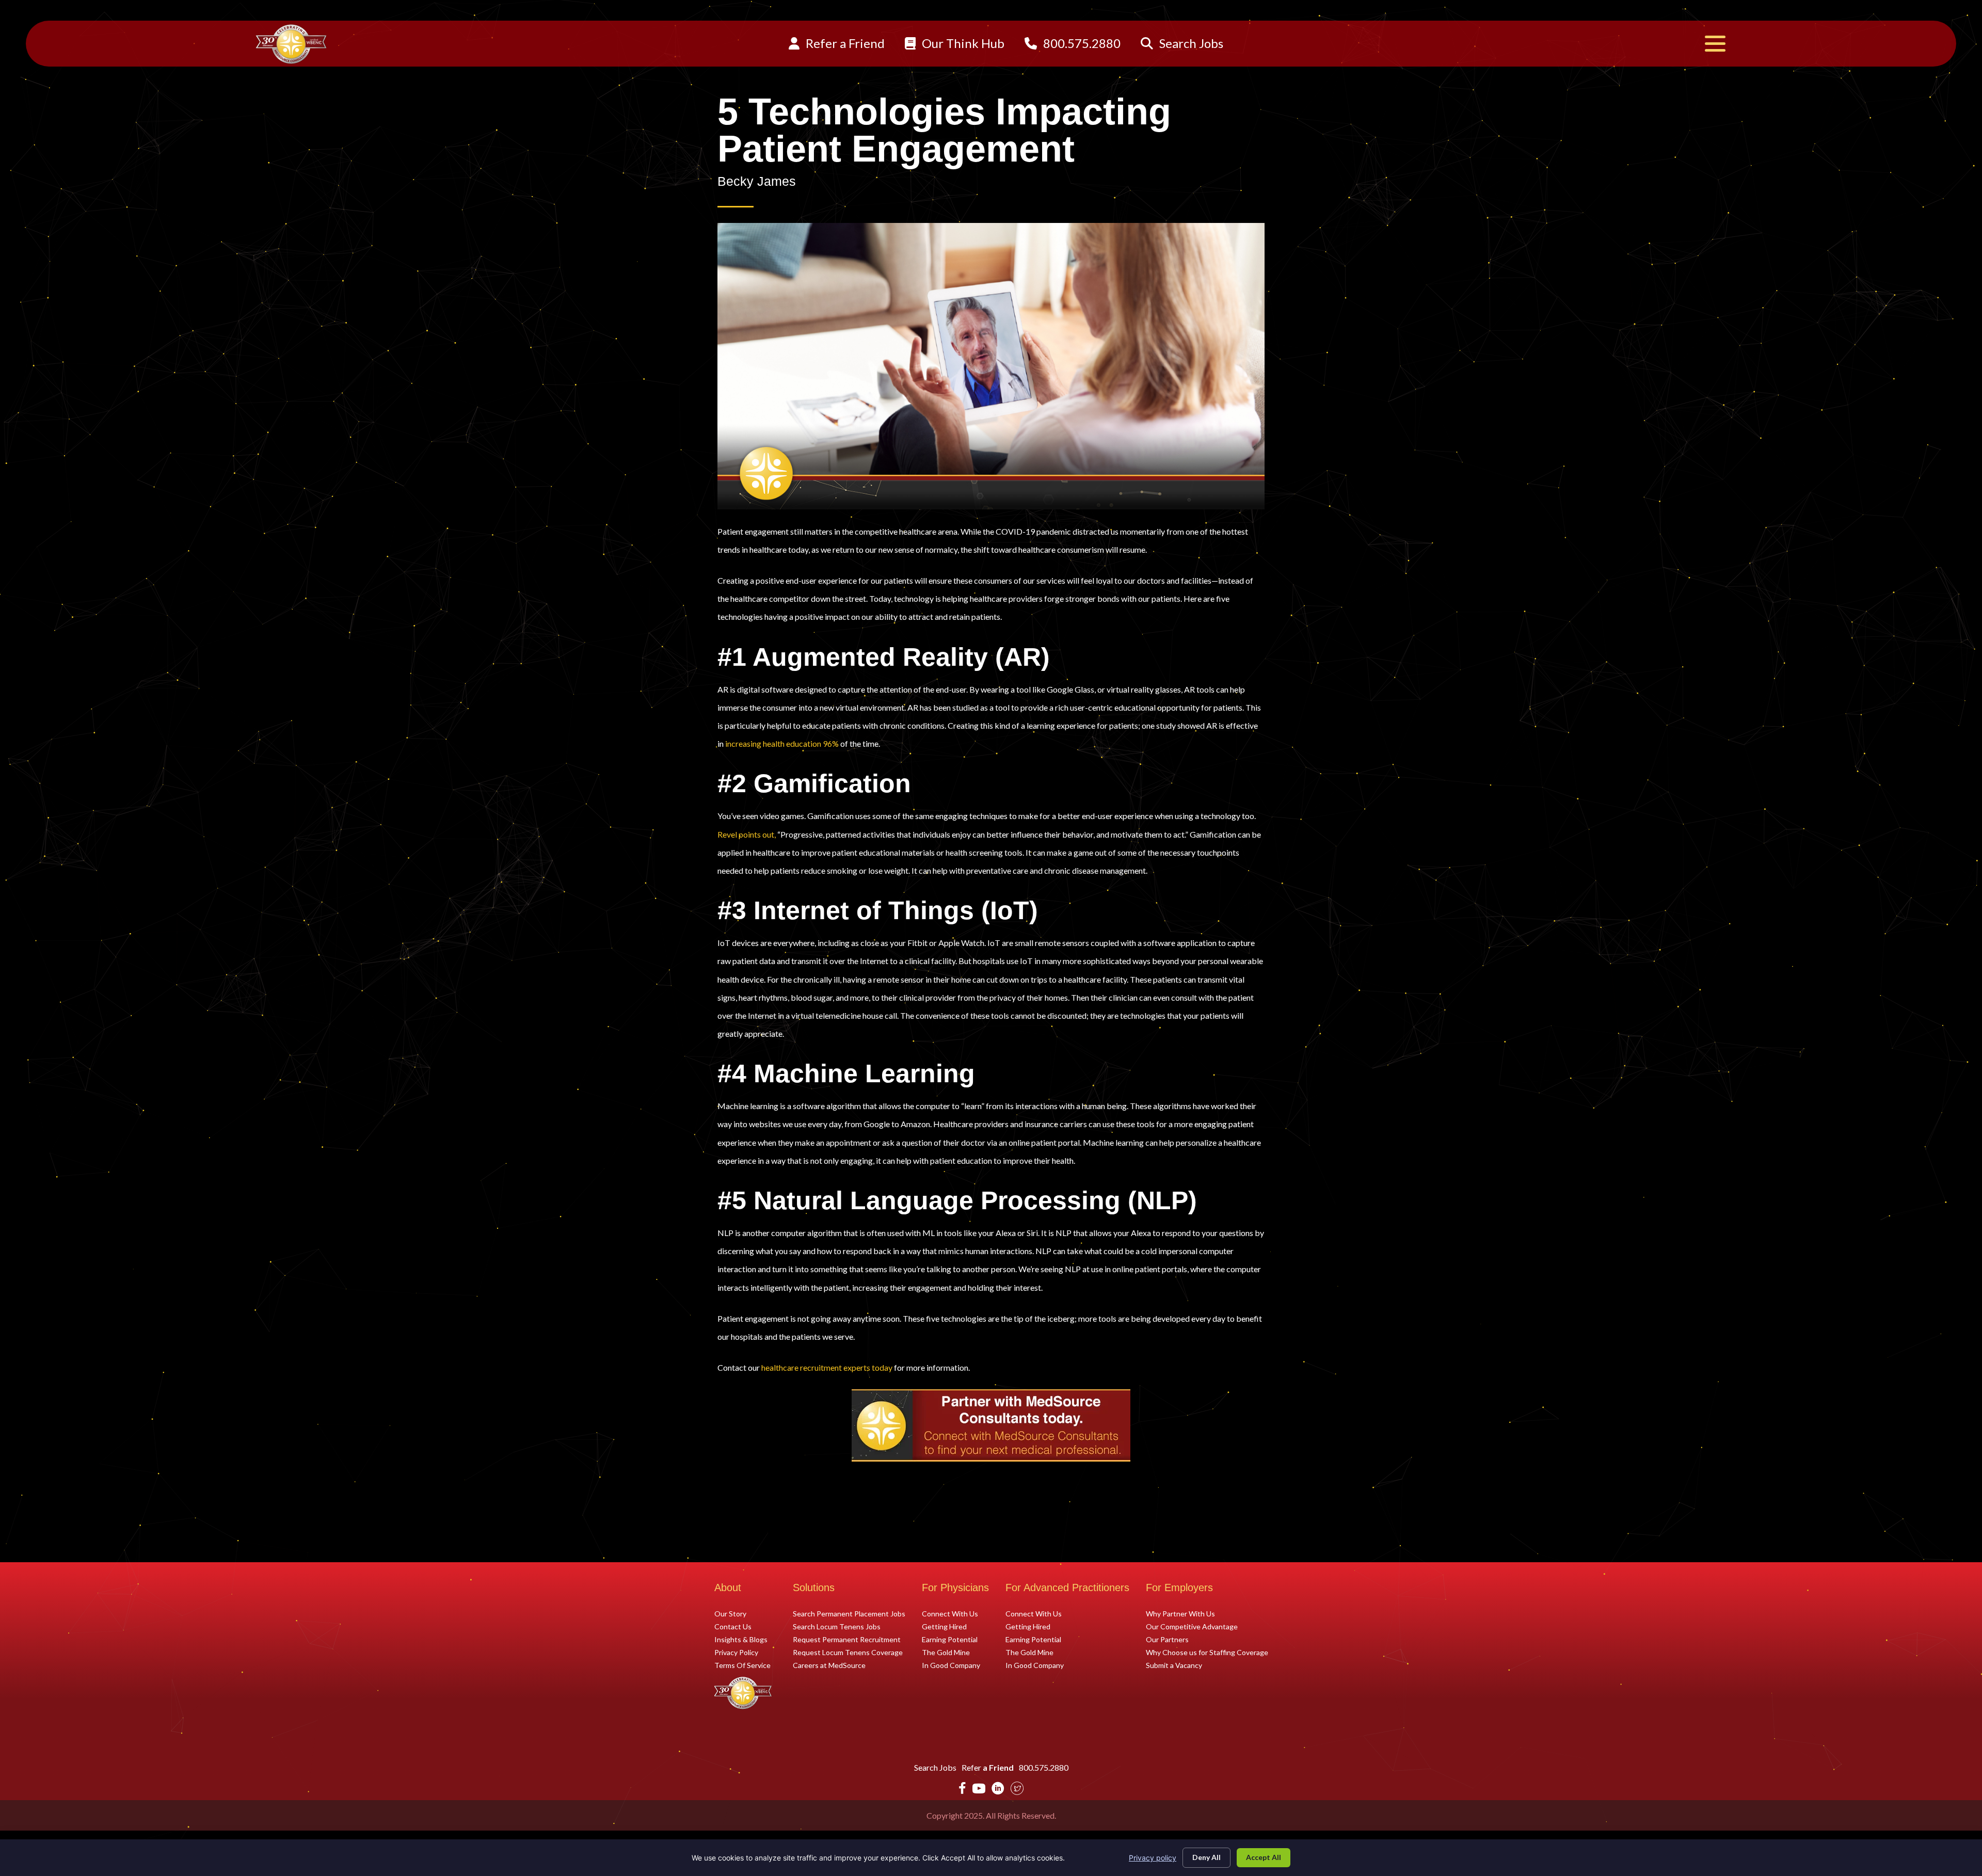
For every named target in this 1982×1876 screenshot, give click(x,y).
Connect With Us (950, 1613)
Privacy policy (1153, 1858)
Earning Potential (950, 1639)
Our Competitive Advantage (1192, 1626)
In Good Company (951, 1665)
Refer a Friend (844, 43)
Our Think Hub (962, 43)
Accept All (1264, 1857)
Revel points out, (747, 834)
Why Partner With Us (1180, 1613)
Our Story (730, 1613)
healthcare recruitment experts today (827, 1367)
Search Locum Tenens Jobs (837, 1626)
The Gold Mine (946, 1652)
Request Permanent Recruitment (847, 1639)
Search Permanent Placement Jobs (849, 1613)
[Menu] (1715, 44)
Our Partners (1167, 1639)
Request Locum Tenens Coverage (848, 1652)
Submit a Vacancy (1174, 1665)
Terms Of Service (742, 1665)
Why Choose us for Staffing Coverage (1207, 1652)
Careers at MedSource (829, 1665)
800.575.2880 (1081, 43)
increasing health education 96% (782, 743)
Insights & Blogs (741, 1639)
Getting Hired (944, 1626)
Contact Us (733, 1626)
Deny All (1206, 1857)
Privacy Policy (736, 1652)
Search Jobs (1190, 43)
